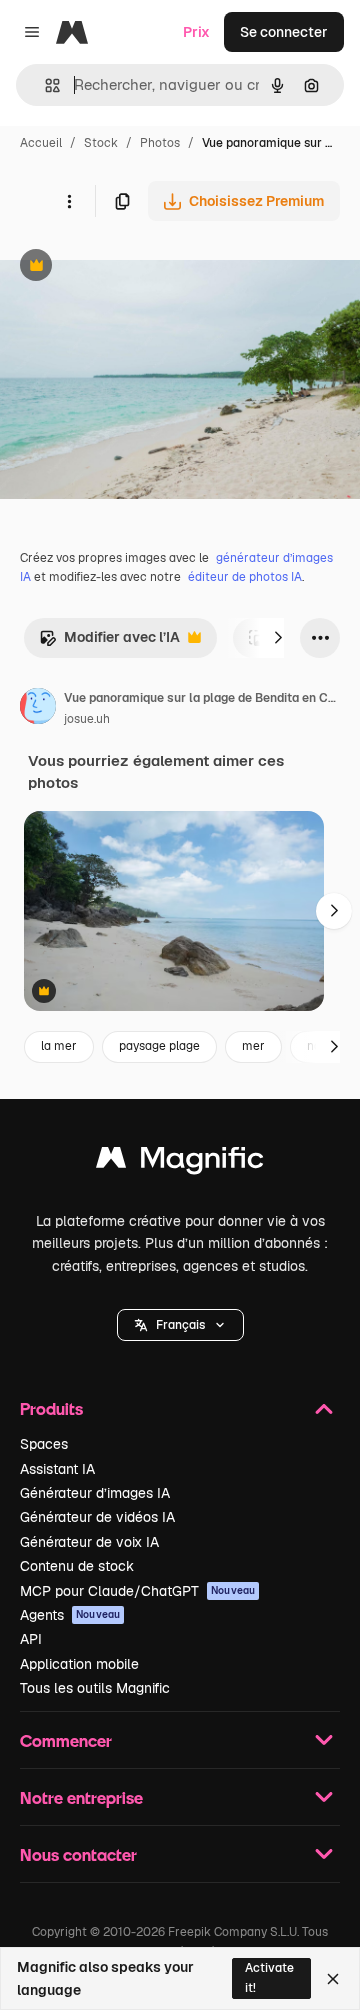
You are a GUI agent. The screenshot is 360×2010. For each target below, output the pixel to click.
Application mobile (79, 1664)
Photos (160, 143)
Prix (196, 32)
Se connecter (284, 32)
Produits (51, 1408)
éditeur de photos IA (245, 577)
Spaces (44, 1444)
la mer (59, 1046)
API (31, 1639)
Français (180, 1325)
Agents (70, 1615)
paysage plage (159, 1046)
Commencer (66, 1740)
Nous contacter (78, 1854)
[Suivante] (278, 638)
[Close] (333, 1979)
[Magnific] (180, 1162)
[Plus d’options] (69, 201)
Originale (132, 267)
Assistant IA (57, 1469)
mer (253, 1046)
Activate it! (269, 1977)
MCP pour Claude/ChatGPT (137, 1591)
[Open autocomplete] (44, 85)
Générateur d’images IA (95, 1493)
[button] (180, 1325)
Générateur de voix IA (89, 1542)
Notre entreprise (81, 1797)
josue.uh (87, 719)
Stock (101, 143)
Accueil (41, 143)
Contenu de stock (77, 1566)
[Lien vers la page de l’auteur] (38, 709)
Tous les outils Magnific (95, 1688)
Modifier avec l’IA (109, 642)
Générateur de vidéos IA (97, 1517)
